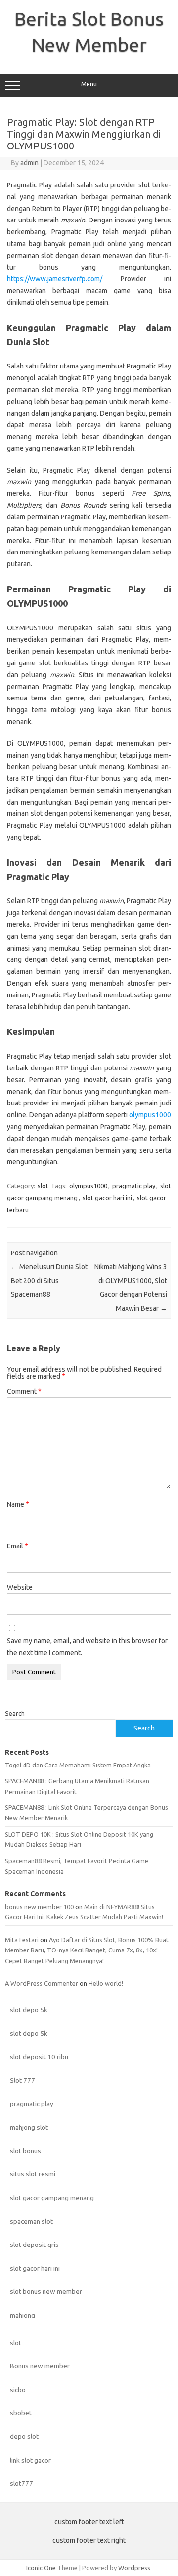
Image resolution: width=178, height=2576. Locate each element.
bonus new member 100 (39, 1907)
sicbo (18, 2390)
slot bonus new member (46, 2291)
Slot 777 (22, 2080)
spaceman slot (31, 2221)
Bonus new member (40, 2366)
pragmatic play (134, 1186)
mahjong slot (29, 2127)
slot (43, 1186)
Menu (89, 84)
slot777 (22, 2483)
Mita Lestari (22, 1940)
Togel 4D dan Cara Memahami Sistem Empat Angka (78, 1765)
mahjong (22, 2315)
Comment (24, 1391)
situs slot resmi (33, 2174)
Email (18, 1546)
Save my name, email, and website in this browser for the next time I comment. (87, 1647)
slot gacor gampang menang (52, 2198)
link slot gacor (30, 2460)
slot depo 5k (29, 2010)
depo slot (24, 2436)
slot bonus (25, 2151)
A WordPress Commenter (42, 1983)
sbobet (21, 2413)
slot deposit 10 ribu (39, 2057)
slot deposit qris (34, 2245)
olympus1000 (150, 1115)
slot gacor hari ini (107, 1198)
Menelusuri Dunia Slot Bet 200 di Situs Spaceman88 (49, 1281)
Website (20, 1587)
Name (18, 1504)
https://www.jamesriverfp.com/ (55, 279)
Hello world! (106, 1983)
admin (29, 163)
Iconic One (41, 2568)
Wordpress (134, 2568)
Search (15, 1713)
